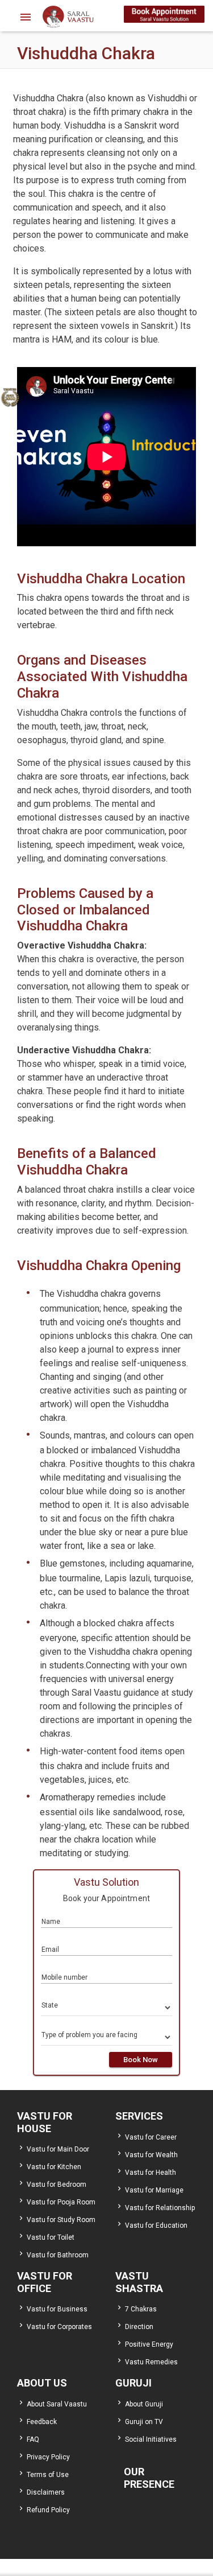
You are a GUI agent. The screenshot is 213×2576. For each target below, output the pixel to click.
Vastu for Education (156, 2225)
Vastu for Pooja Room (61, 2202)
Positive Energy (149, 2344)
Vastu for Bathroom (58, 2255)
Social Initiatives (151, 2439)
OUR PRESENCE (149, 2478)
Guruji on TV (144, 2422)
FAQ (33, 2439)
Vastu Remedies (151, 2362)
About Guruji (144, 2404)
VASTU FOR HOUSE (45, 2122)
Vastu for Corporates (59, 2327)
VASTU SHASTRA (139, 2282)
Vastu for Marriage (154, 2190)
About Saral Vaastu (57, 2404)
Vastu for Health (151, 2173)
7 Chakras (141, 2309)
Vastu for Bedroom (57, 2185)
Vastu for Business (57, 2309)
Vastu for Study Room (61, 2220)
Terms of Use (48, 2475)
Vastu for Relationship (160, 2208)
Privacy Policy (48, 2457)
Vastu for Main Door (58, 2149)
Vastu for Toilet (51, 2237)
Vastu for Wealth (151, 2155)
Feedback (42, 2422)
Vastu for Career (151, 2137)
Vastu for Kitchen (54, 2167)
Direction (139, 2327)
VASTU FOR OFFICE (45, 2282)
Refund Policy (48, 2510)
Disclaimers (46, 2492)
